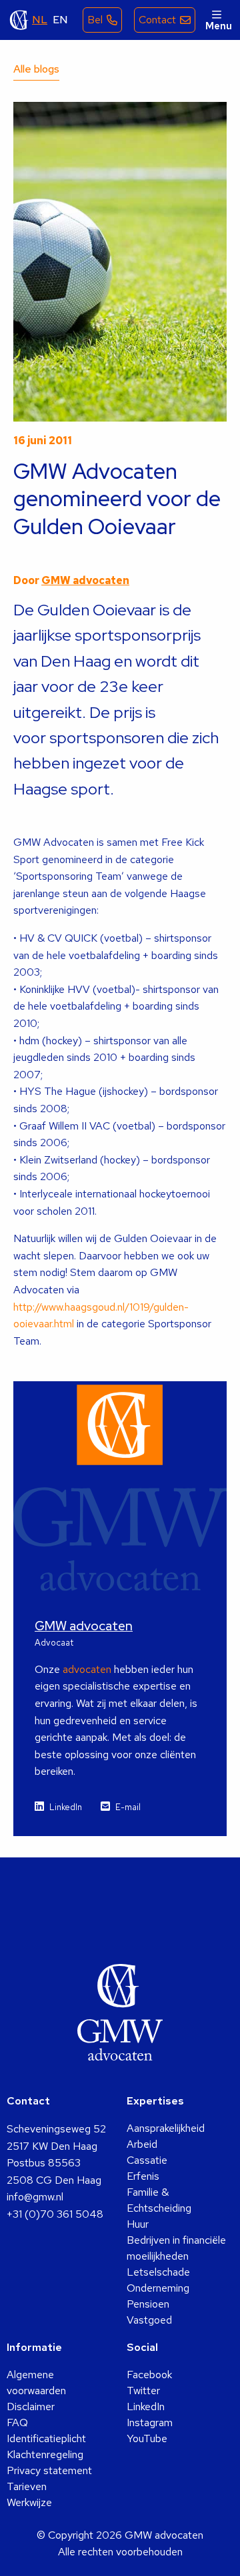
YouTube (147, 2438)
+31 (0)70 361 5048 (55, 2214)
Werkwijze (29, 2502)
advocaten (87, 1669)
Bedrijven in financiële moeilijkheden (176, 2248)
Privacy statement (49, 2470)
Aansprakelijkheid (166, 2128)
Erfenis (143, 2176)
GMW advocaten (19, 20)
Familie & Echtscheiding (159, 2200)
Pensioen (148, 2304)
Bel (95, 20)
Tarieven (27, 2486)
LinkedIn (66, 1807)
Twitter (143, 2391)
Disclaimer (31, 2407)
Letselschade (158, 2272)
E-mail (128, 1807)
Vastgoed (149, 2320)
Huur (138, 2224)
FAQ (17, 2422)
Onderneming (158, 2288)
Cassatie (147, 2160)
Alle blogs (36, 69)
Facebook (149, 2375)
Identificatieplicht (46, 2438)
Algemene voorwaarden (36, 2383)
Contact (157, 20)
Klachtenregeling (45, 2454)
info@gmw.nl (35, 2197)
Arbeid (142, 2144)
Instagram (150, 2422)
